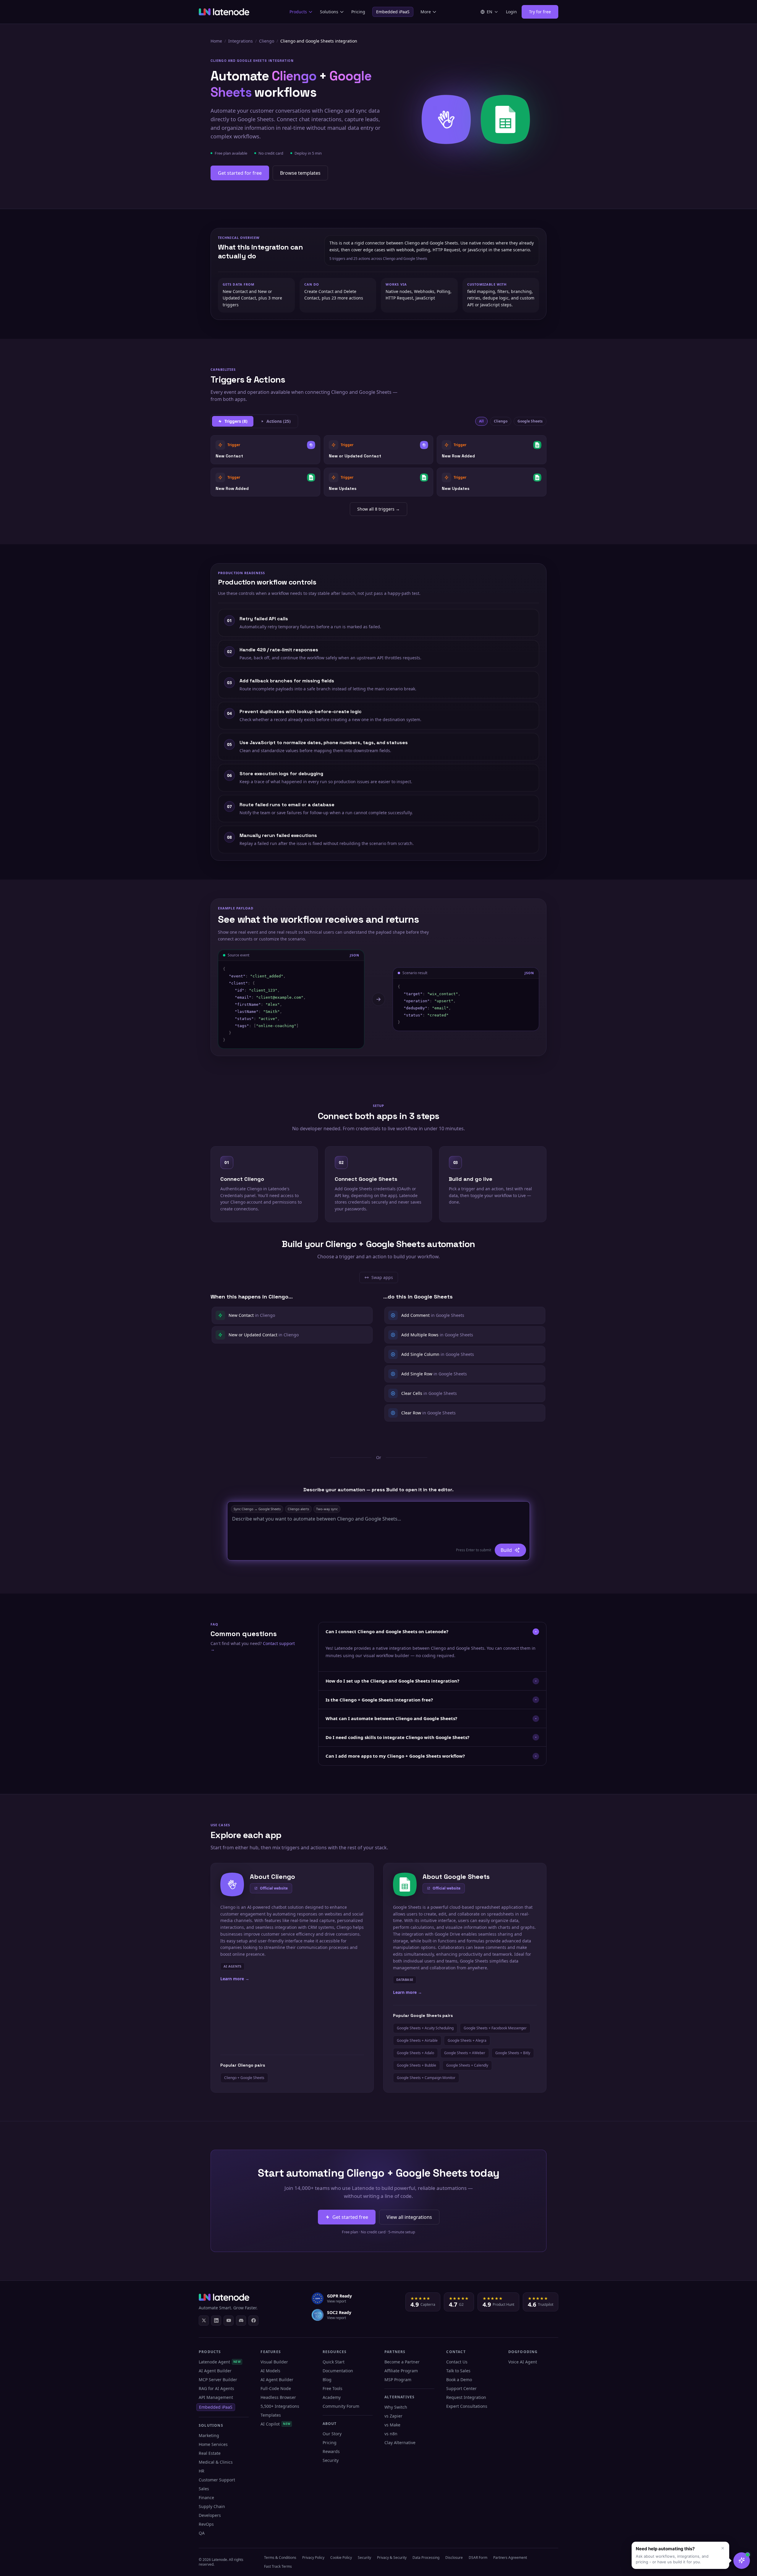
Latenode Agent (220, 2362)
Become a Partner (402, 2362)
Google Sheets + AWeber (465, 2053)
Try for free (540, 12)
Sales (204, 2489)
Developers (210, 2515)
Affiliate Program (401, 2371)
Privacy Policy (313, 2558)
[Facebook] (253, 2321)
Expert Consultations (467, 2406)
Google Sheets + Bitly (513, 2053)
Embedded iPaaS (393, 12)
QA (202, 2533)
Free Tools (333, 2388)
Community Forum (341, 2406)
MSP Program (398, 2380)
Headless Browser (278, 2397)
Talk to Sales (458, 2371)
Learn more (235, 1979)
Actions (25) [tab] (279, 421)
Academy (332, 2397)
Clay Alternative (400, 2443)
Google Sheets (530, 421)
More (426, 12)
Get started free (350, 2217)
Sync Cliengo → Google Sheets (257, 1509)
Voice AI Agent (523, 2362)
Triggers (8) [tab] (236, 421)
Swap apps (381, 1279)
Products (298, 12)
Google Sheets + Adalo (415, 2053)
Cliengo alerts (298, 1509)
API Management (216, 2397)
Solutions (329, 12)
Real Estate (210, 2453)
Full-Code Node (276, 2388)
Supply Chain (212, 2506)
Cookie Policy (341, 2558)
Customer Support (217, 2480)
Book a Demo (459, 2380)
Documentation (338, 2371)
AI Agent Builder (215, 2371)
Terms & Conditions (280, 2558)
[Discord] (241, 2321)
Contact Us (457, 2362)
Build (506, 1550)
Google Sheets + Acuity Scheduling (425, 2028)
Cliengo (267, 41)
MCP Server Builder (218, 2380)
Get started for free (240, 173)
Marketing (209, 2435)
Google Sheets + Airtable (417, 2040)
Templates (271, 2415)
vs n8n (391, 2434)
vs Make (392, 2425)
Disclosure (454, 2558)
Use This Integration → (265, 450)
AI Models (270, 2371)
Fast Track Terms (278, 2566)
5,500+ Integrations (280, 2406)
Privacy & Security (392, 2558)
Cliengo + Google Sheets (244, 2078)
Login (511, 12)
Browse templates (300, 173)
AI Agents (232, 1966)
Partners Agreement (510, 2558)
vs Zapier (393, 2416)
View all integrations (409, 2217)
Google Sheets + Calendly (467, 2065)
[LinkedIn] (216, 2321)
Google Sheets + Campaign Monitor (426, 2078)
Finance (206, 2498)
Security (331, 2460)
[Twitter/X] (204, 2321)
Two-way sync (327, 1509)
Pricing (358, 12)
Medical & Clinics (216, 2462)
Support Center (461, 2388)
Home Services (213, 2444)
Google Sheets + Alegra (467, 2040)
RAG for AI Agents (216, 2388)
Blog (327, 2380)
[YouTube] (229, 2321)
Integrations (241, 41)
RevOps (206, 2524)
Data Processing (426, 2558)
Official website (274, 1888)
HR (202, 2471)
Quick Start (334, 2362)
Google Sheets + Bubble (416, 2065)
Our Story (332, 2434)
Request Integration (466, 2397)
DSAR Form (478, 2558)
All (481, 421)
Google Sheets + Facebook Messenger (495, 2028)
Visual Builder (274, 2362)
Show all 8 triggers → (378, 509)
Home (216, 41)
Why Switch (396, 2407)
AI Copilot (275, 2424)
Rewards (331, 2451)
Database (405, 1980)
